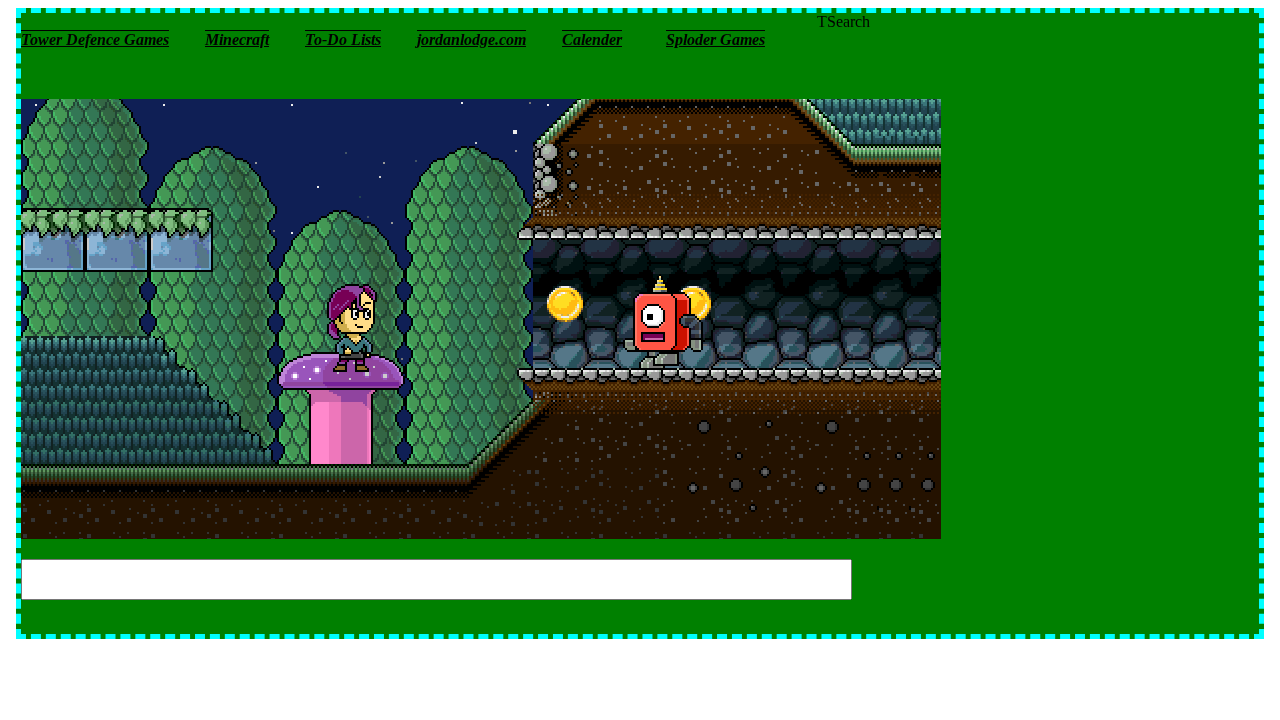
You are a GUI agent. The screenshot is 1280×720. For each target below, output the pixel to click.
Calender (592, 39)
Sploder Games (715, 39)
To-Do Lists (343, 39)
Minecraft (237, 39)
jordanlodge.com (471, 39)
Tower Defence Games (95, 39)
